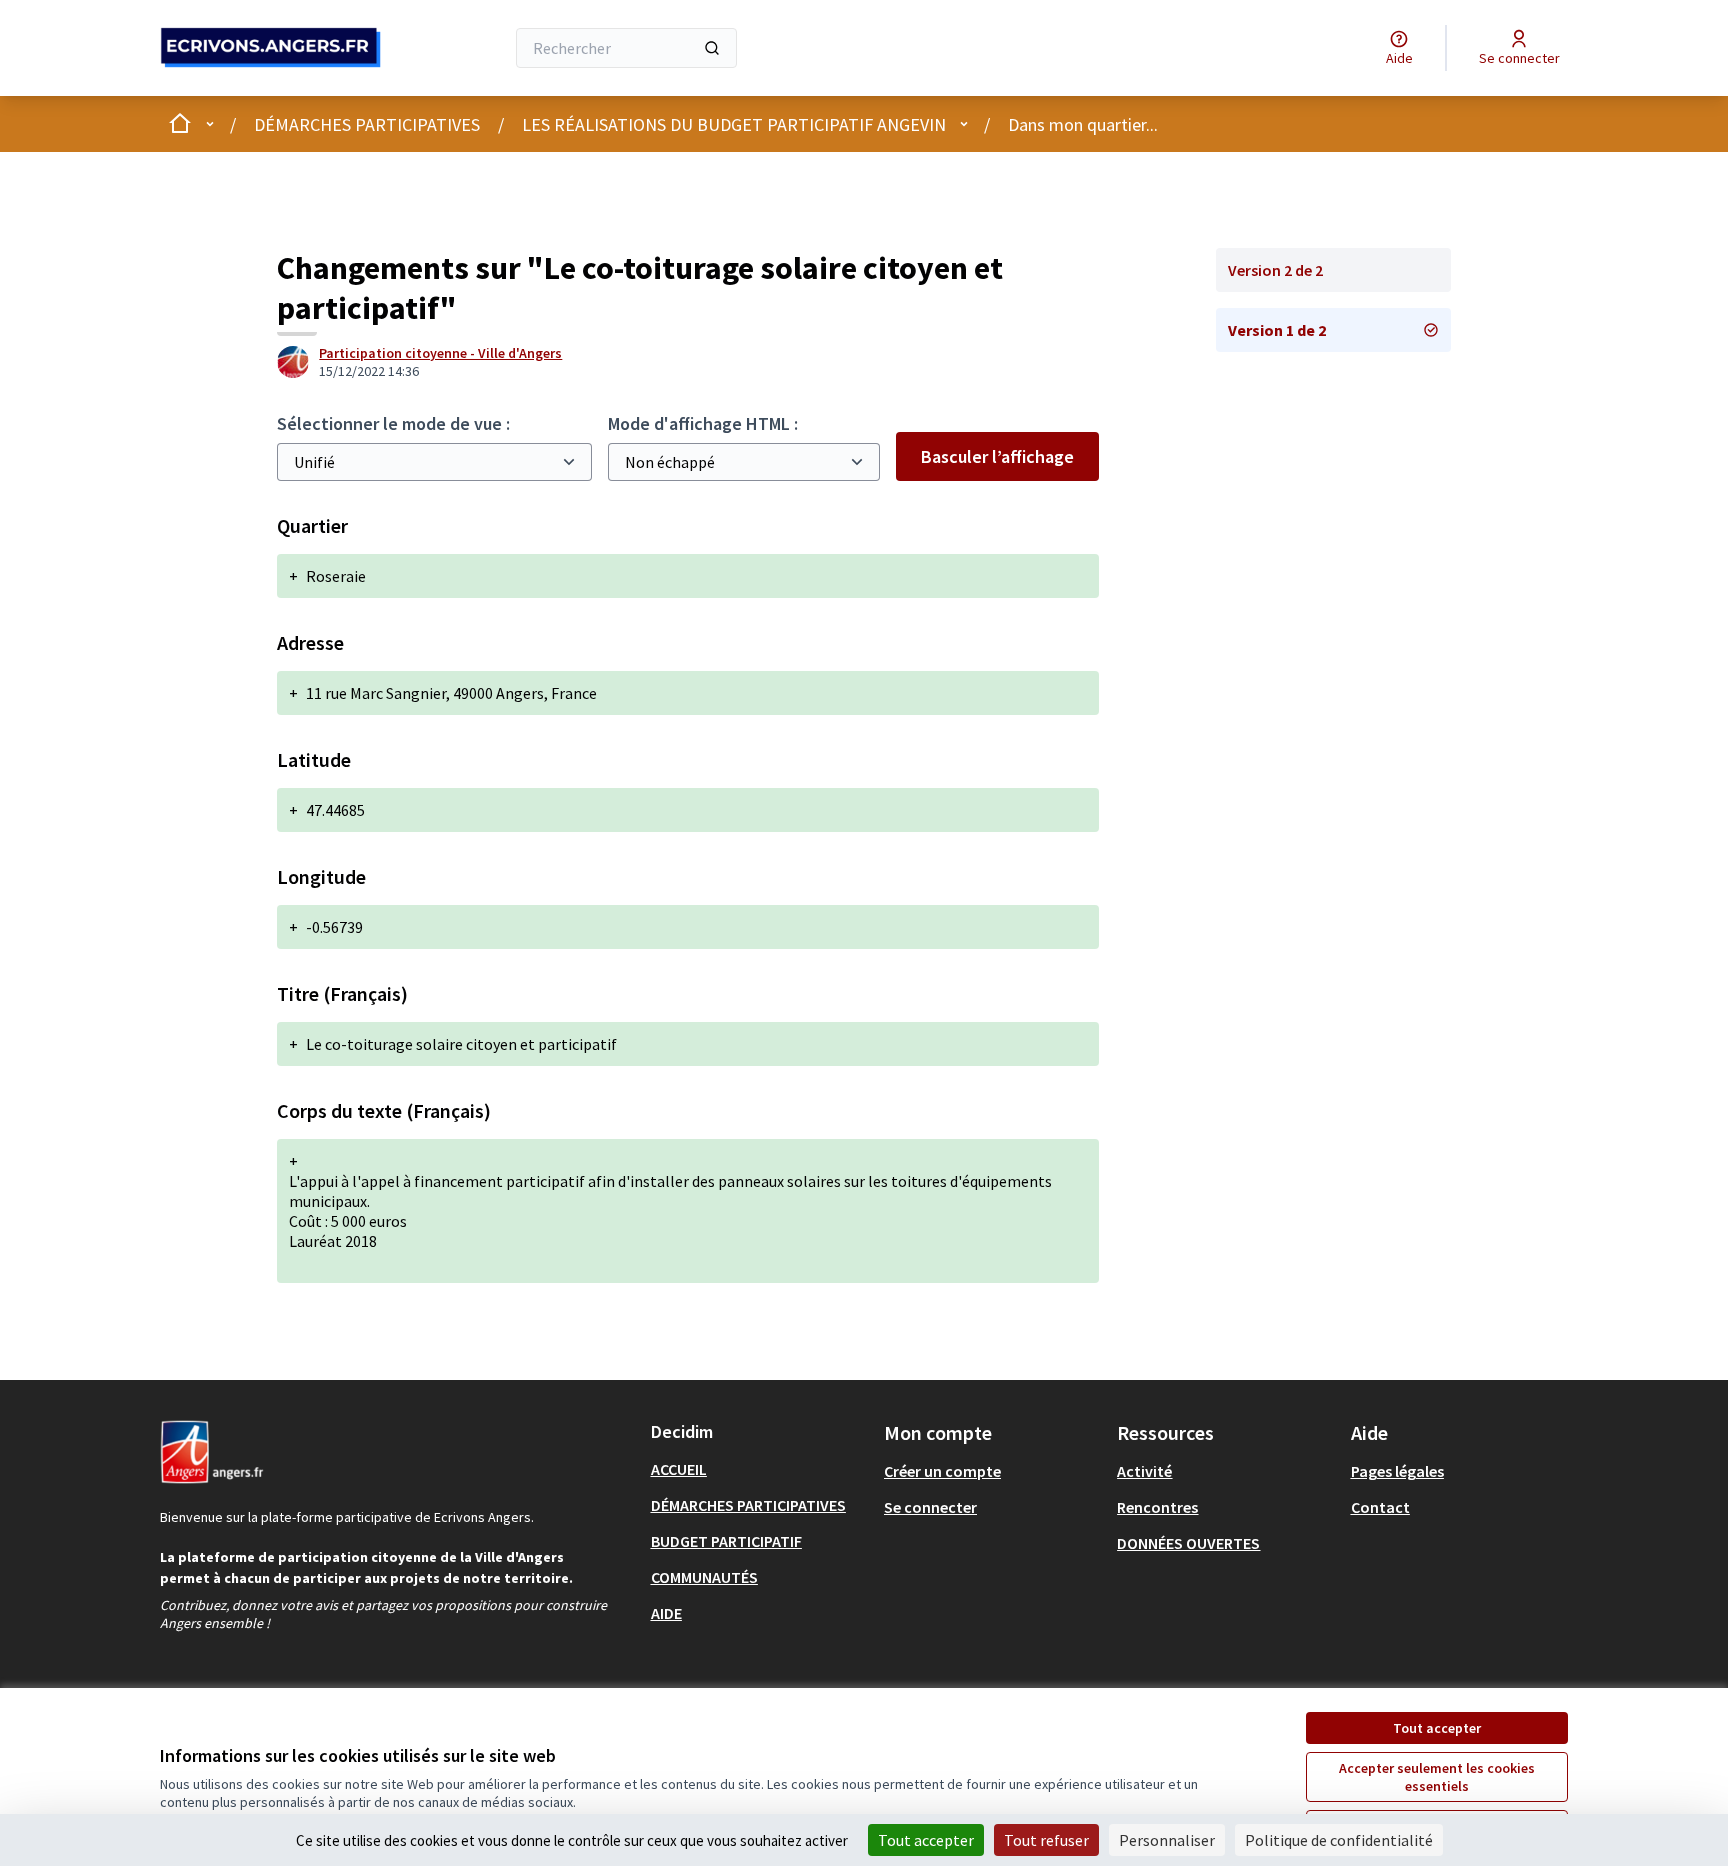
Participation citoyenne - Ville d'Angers (440, 353)
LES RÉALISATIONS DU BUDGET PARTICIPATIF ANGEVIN (734, 124)
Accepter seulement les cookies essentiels (1437, 1777)
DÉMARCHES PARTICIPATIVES (367, 124)
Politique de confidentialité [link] (1339, 1840)
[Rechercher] (712, 48)
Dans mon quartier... (1083, 124)
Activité (1144, 1471)
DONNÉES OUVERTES (1188, 1543)
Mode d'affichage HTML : (703, 423)
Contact (1380, 1507)
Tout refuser (1046, 1840)
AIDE (666, 1613)
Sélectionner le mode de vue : (393, 423)
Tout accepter (1437, 1728)
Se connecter (930, 1507)
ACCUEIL (679, 1469)
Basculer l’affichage (997, 456)
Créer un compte (942, 1471)
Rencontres (1157, 1507)
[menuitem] (759, 1469)
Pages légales (1397, 1471)
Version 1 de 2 (1277, 330)
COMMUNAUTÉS (704, 1577)
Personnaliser (1167, 1840)
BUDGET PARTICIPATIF (726, 1541)
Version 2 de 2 (1275, 270)
